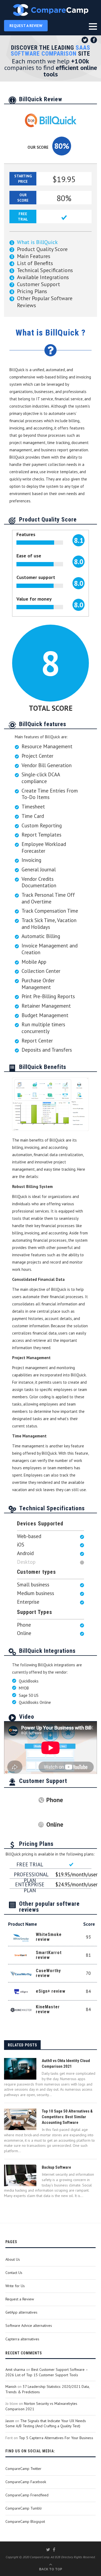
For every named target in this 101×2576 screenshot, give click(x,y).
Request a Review (20, 2299)
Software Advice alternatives (29, 2325)
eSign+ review (51, 1991)
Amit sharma (15, 2369)
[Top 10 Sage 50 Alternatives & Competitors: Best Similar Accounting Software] (20, 2119)
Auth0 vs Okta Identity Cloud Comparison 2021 (66, 2064)
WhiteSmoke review (49, 1937)
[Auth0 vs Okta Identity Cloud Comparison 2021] (20, 2069)
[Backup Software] (20, 2175)
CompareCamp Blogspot (25, 2521)
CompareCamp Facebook (26, 2482)
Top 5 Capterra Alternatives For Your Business (56, 2438)
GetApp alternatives (21, 2312)
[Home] (50, 10)
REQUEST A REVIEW (26, 26)
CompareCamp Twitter (23, 2469)
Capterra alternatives (22, 2339)
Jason (10, 2421)
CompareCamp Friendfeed (27, 2495)
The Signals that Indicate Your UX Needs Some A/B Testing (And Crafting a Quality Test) (46, 2423)
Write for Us (15, 2286)
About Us (13, 2259)
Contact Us (14, 2273)
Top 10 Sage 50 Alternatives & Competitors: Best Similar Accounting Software (67, 2117)
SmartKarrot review (49, 1955)
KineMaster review (48, 2009)
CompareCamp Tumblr (24, 2508)
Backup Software (56, 2167)
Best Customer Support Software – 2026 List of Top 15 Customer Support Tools (47, 2372)
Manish (11, 2387)
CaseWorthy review (48, 1973)
